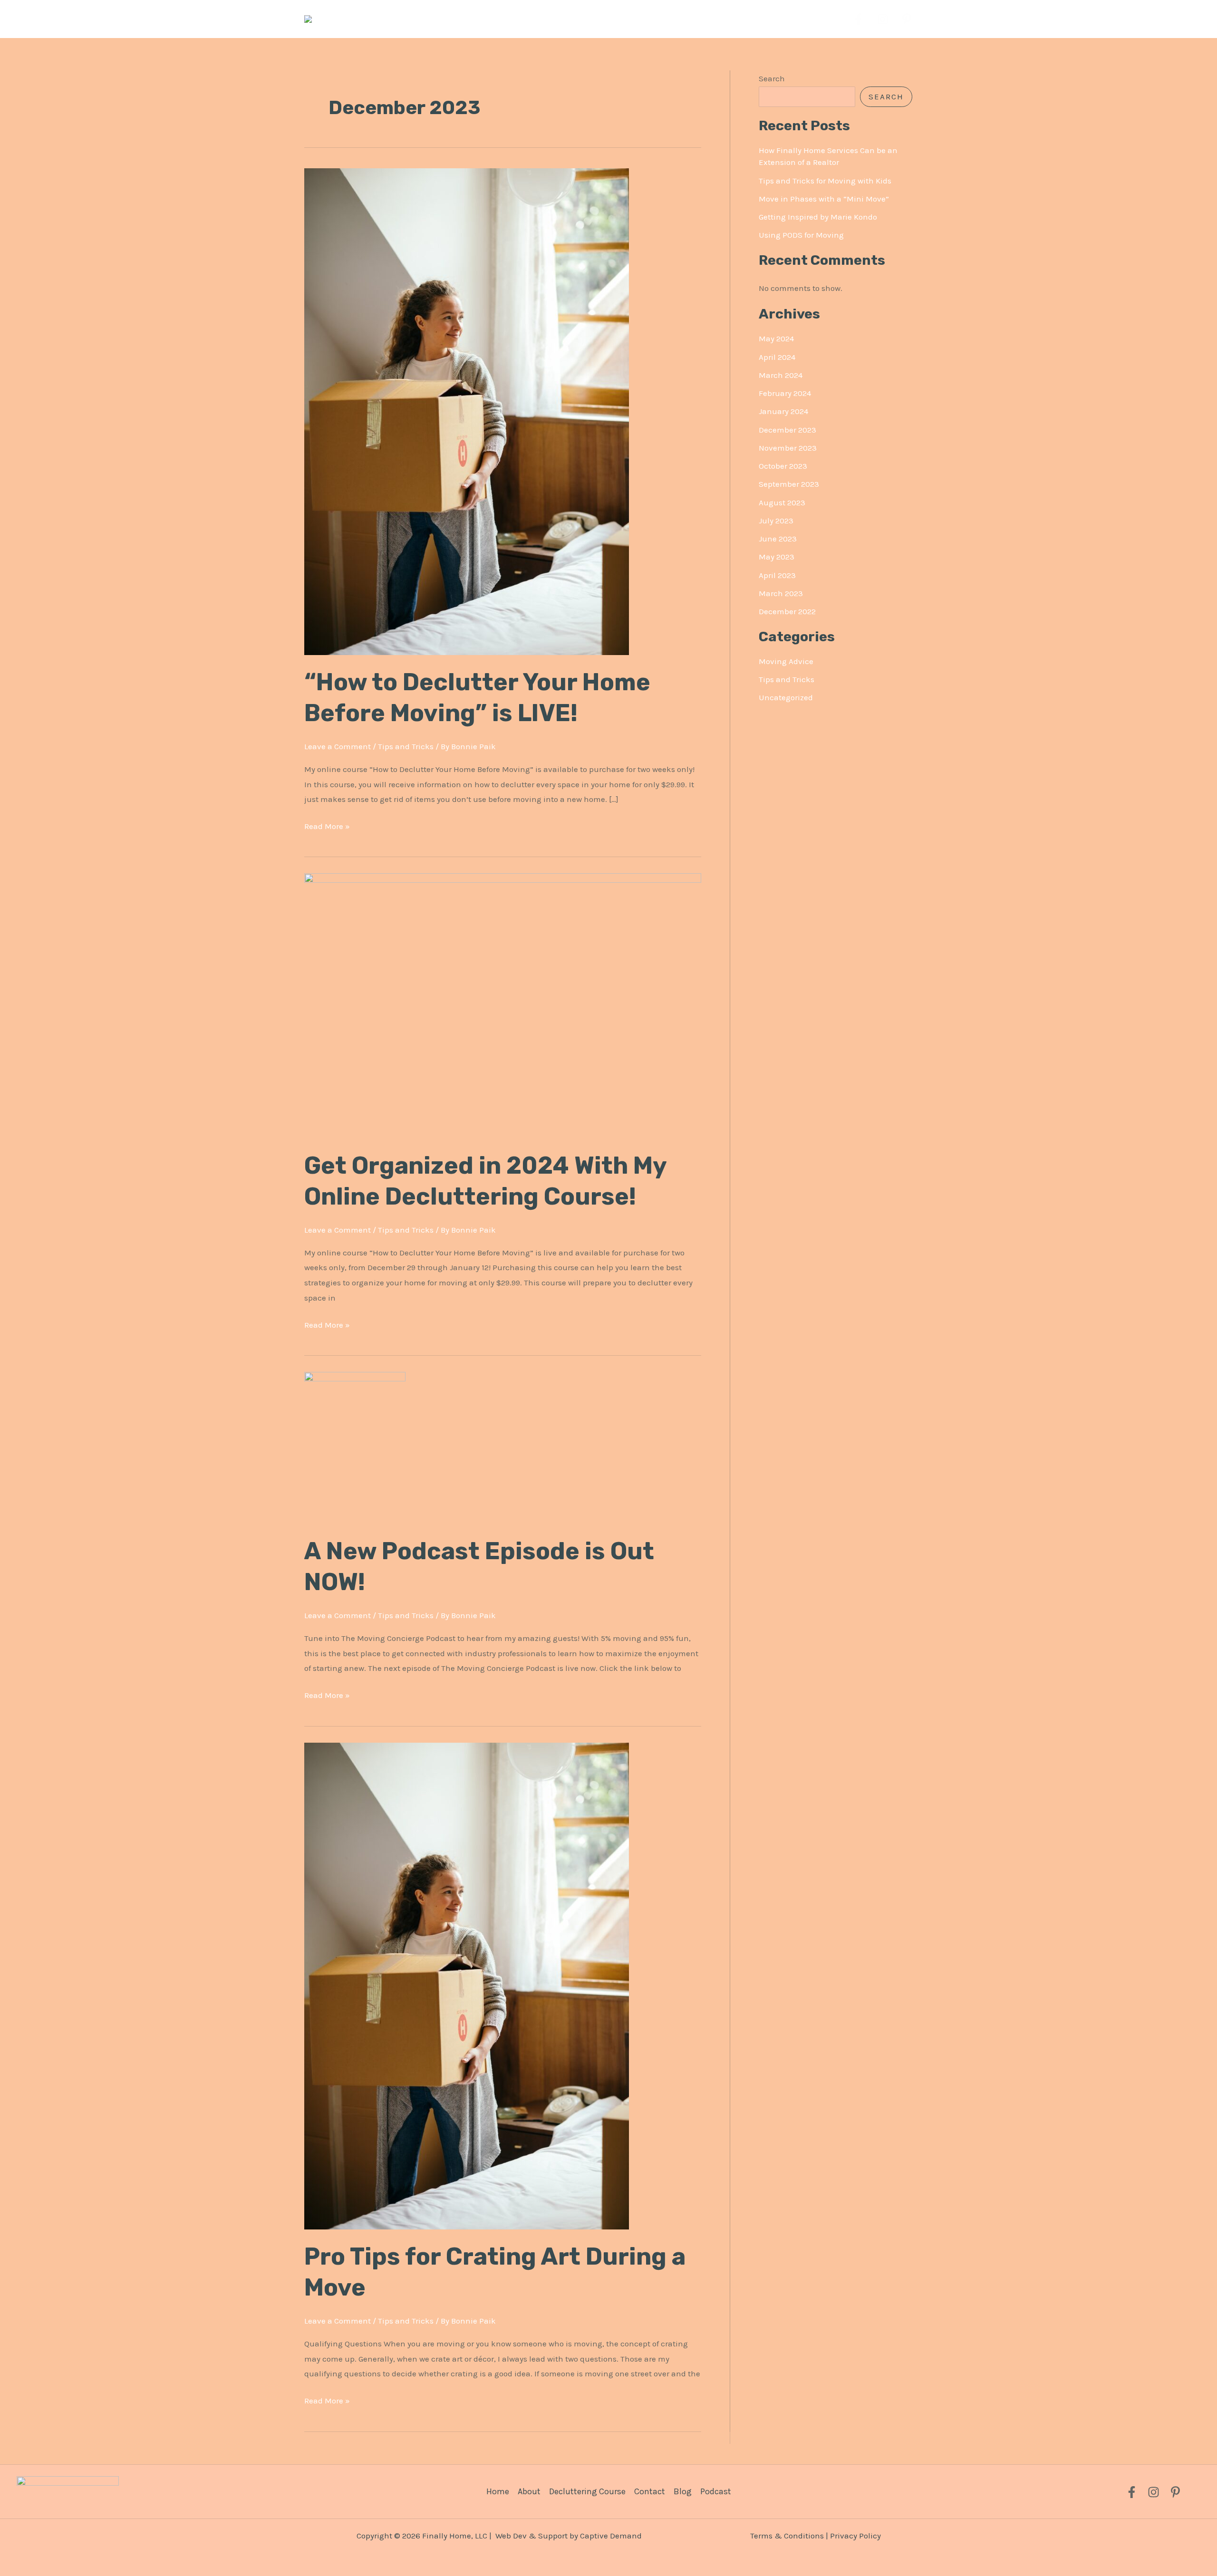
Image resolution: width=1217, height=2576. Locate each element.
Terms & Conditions (787, 2536)
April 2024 (777, 357)
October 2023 (783, 466)
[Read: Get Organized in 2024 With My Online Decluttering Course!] (503, 1005)
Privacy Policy (855, 2536)
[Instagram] (883, 19)
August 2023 (782, 502)
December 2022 (787, 611)
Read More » (327, 825)
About (529, 2491)
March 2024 (781, 375)
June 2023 (778, 539)
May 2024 (776, 338)
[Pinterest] (907, 19)
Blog (683, 2491)
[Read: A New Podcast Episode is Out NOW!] (355, 1447)
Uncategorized (786, 697)
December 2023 (787, 430)
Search (772, 78)
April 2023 (777, 575)
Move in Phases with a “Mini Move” (824, 199)
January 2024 (783, 411)
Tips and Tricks (406, 746)
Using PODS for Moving (801, 235)
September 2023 (789, 484)
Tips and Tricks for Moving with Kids (825, 181)
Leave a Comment (338, 746)
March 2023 (781, 593)
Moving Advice (786, 661)
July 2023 (776, 521)
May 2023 (777, 557)
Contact (650, 2491)
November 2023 (788, 448)
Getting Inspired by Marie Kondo (818, 217)
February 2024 (785, 393)
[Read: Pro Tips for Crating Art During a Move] (467, 1985)
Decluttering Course (587, 2491)
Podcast (716, 2491)
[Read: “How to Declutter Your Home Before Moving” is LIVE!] (467, 411)
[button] (655, 19)
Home (498, 2491)
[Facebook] (858, 19)
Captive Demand (611, 2536)
